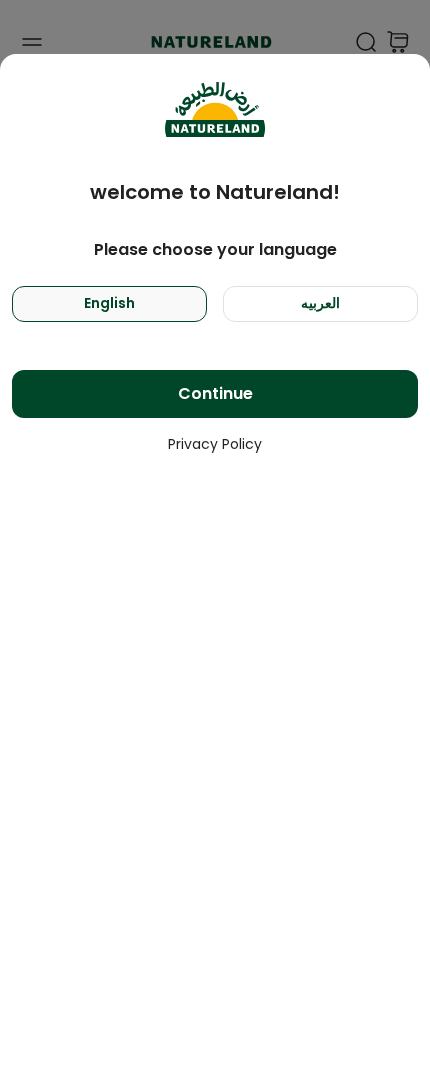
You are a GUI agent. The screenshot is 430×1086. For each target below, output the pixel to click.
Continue (215, 393)
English (109, 303)
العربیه (320, 303)
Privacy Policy (215, 444)
